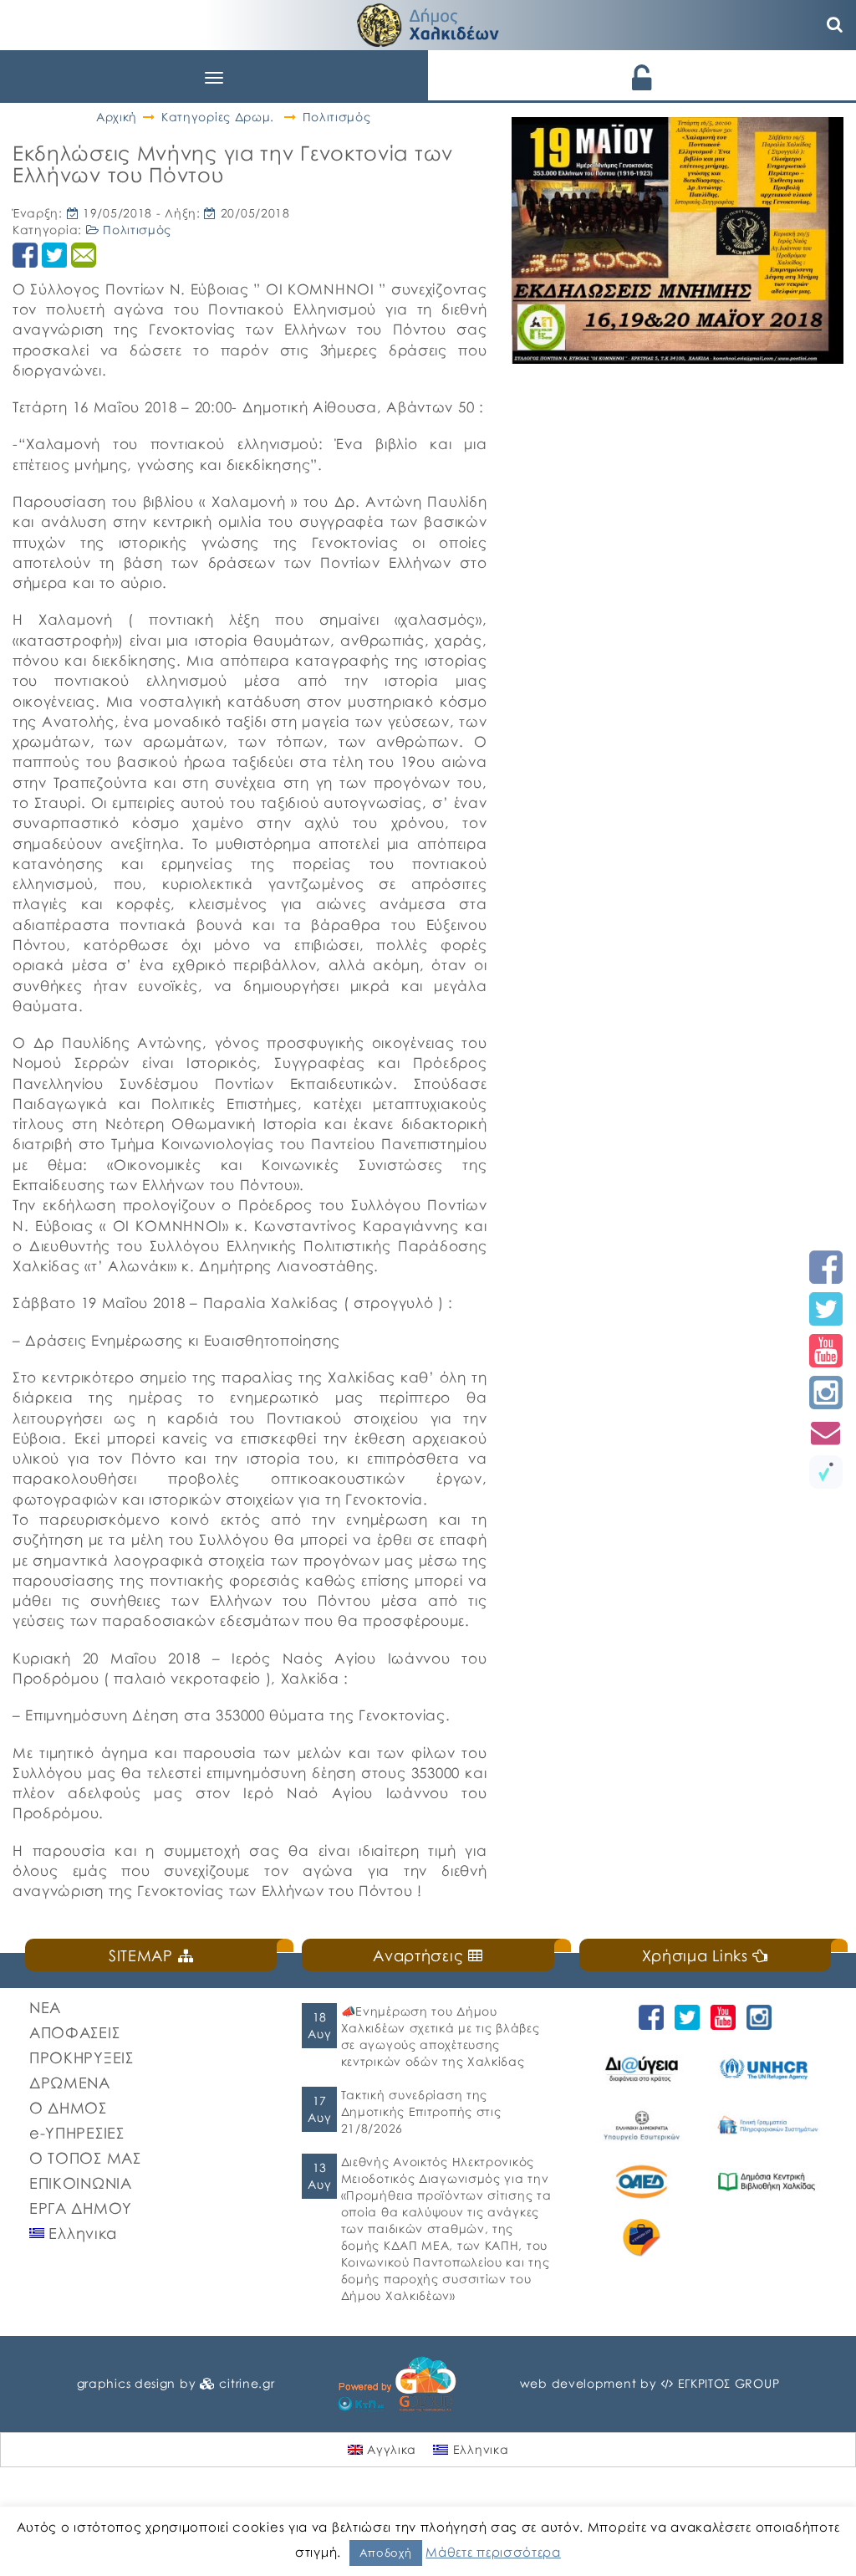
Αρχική (117, 117)
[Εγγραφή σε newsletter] (826, 1432)
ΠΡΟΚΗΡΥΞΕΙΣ (82, 2057)
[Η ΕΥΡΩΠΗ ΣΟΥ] (642, 2238)
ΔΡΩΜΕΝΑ (70, 2083)
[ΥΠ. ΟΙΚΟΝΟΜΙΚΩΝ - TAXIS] (767, 2125)
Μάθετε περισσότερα (493, 2552)
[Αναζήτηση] (835, 25)
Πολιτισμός (337, 117)
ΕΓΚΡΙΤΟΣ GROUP (729, 2383)
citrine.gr (247, 2383)
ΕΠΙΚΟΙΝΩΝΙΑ (81, 2183)
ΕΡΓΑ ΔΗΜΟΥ (81, 2208)
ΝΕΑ (45, 2007)
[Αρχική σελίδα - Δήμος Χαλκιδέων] (428, 23)
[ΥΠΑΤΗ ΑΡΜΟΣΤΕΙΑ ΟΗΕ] (767, 2069)
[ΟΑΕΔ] (642, 2182)
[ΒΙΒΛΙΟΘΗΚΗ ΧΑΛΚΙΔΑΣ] (767, 2182)
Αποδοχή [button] (386, 2553)
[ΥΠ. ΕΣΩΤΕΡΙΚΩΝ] (642, 2125)
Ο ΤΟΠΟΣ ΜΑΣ (85, 2158)
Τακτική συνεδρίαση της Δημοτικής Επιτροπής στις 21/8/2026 (421, 2111)
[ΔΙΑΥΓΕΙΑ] (642, 2069)
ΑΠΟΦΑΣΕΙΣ (74, 2032)
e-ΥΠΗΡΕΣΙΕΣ (77, 2133)
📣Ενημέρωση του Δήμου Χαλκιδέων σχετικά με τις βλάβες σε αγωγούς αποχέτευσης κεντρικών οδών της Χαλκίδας (441, 2036)
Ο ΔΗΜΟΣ (68, 2108)
